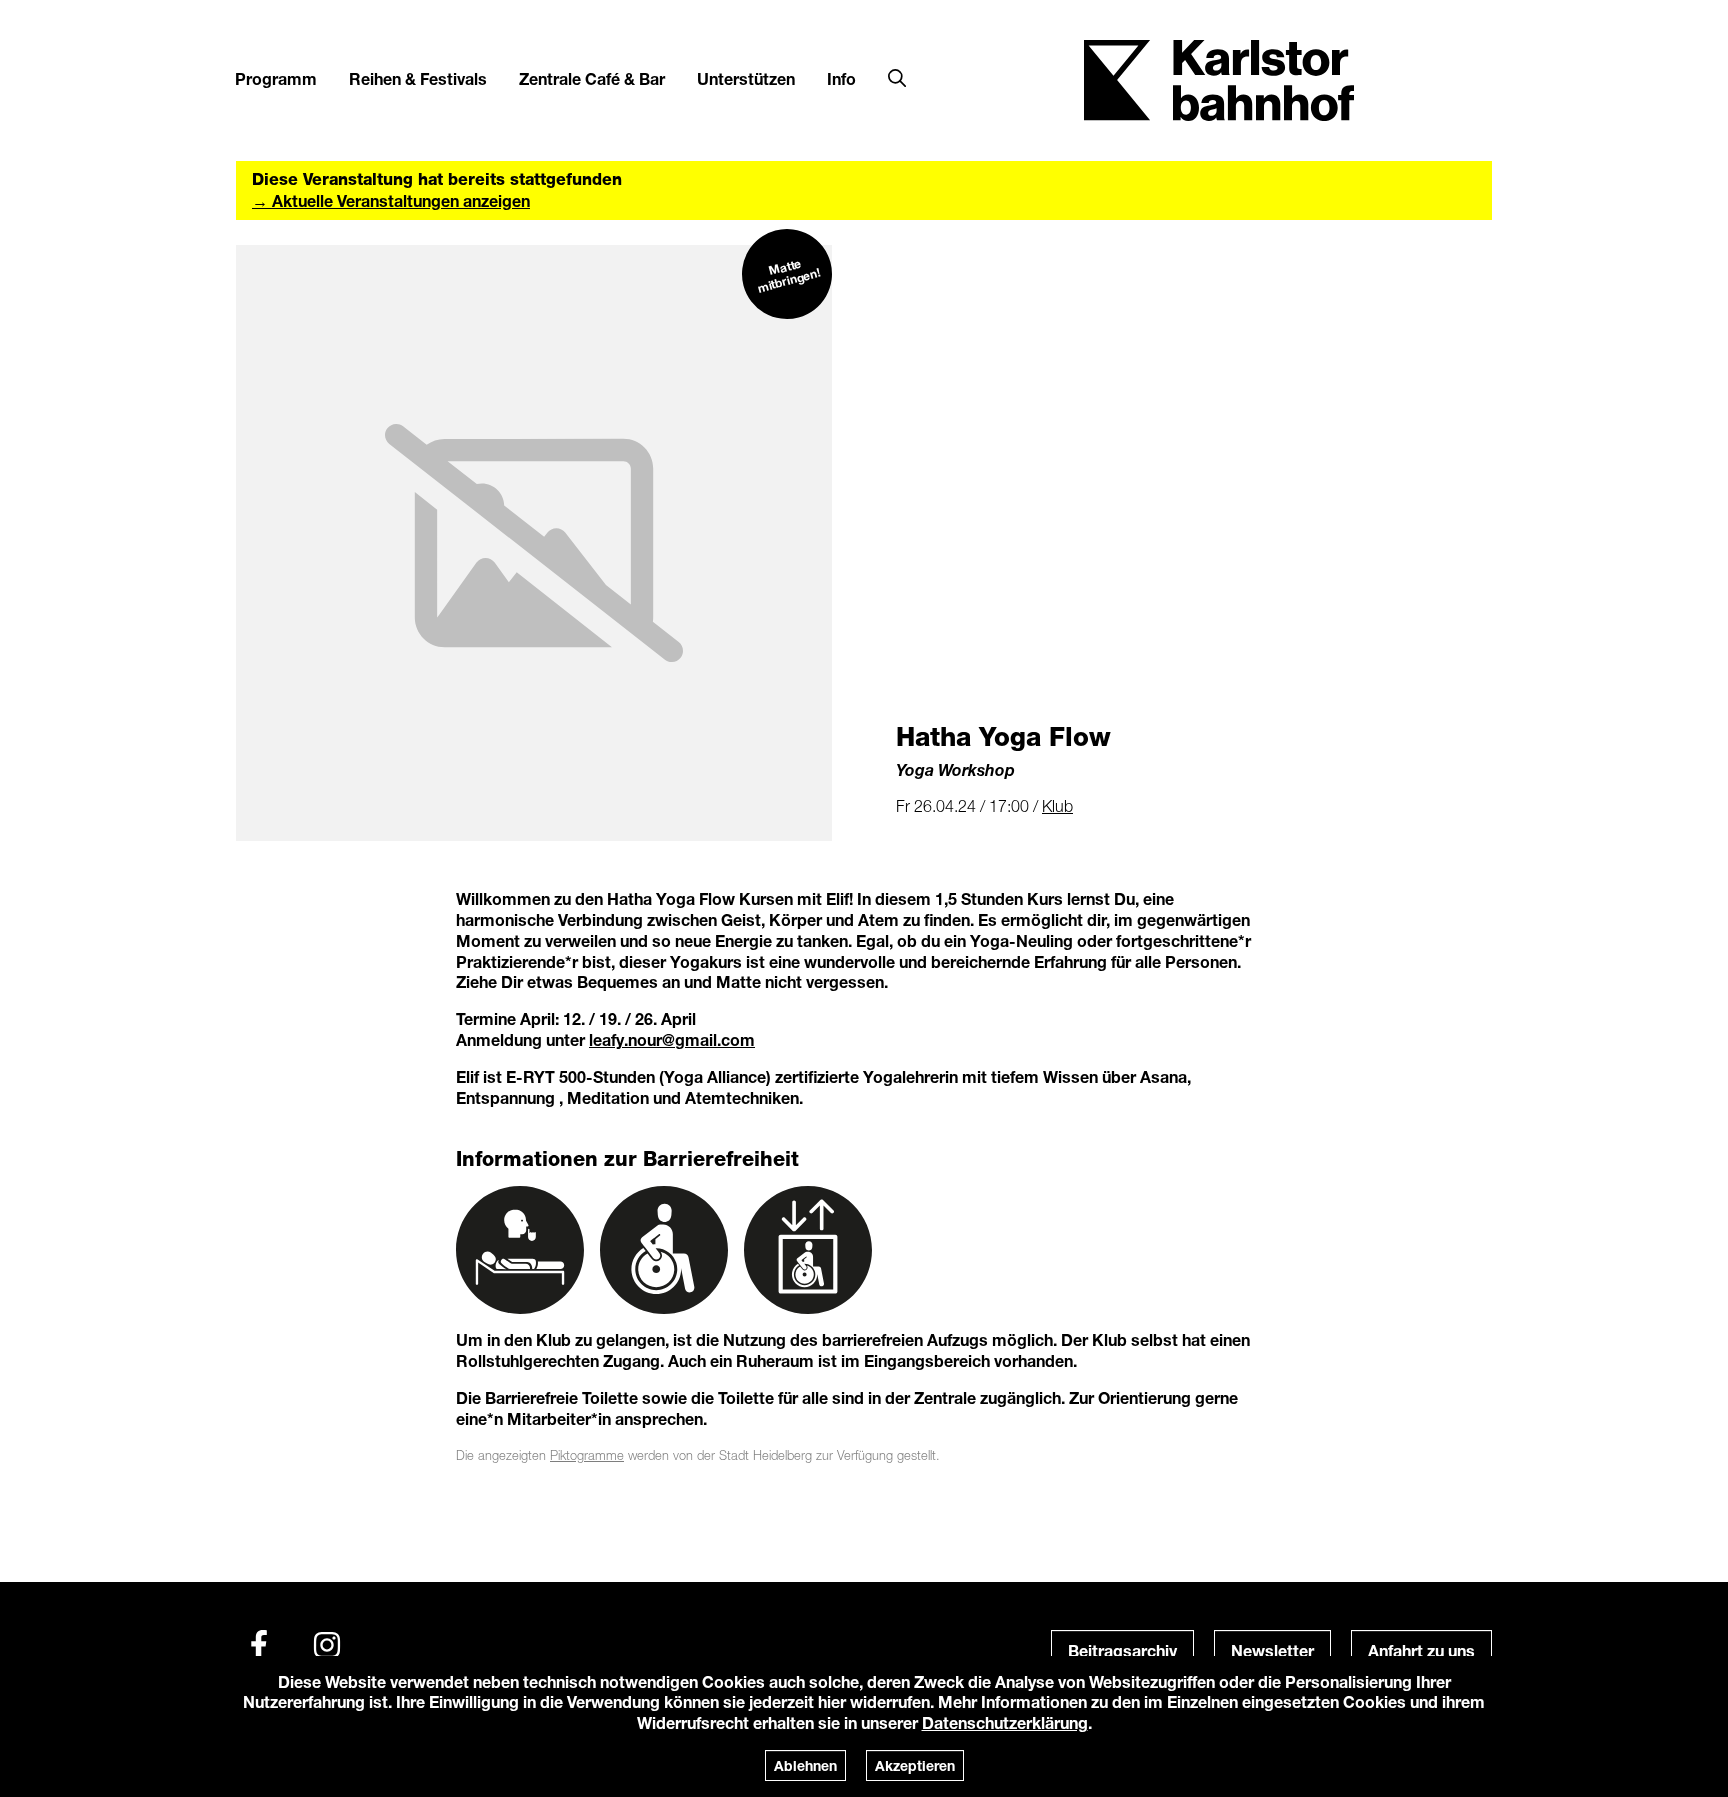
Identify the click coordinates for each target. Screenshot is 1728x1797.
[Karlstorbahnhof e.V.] (1219, 78)
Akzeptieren (915, 1765)
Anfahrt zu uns (1421, 1650)
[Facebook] (259, 1645)
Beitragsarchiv (1122, 1650)
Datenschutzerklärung (1005, 1722)
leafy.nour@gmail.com (672, 1039)
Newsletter (1272, 1650)
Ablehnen (805, 1765)
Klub (1057, 806)
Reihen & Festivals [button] (418, 78)
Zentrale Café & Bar (592, 78)
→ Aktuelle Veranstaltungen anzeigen (391, 200)
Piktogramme (587, 1455)
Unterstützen (746, 78)
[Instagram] (327, 1645)
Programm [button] (276, 78)
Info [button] (841, 78)
